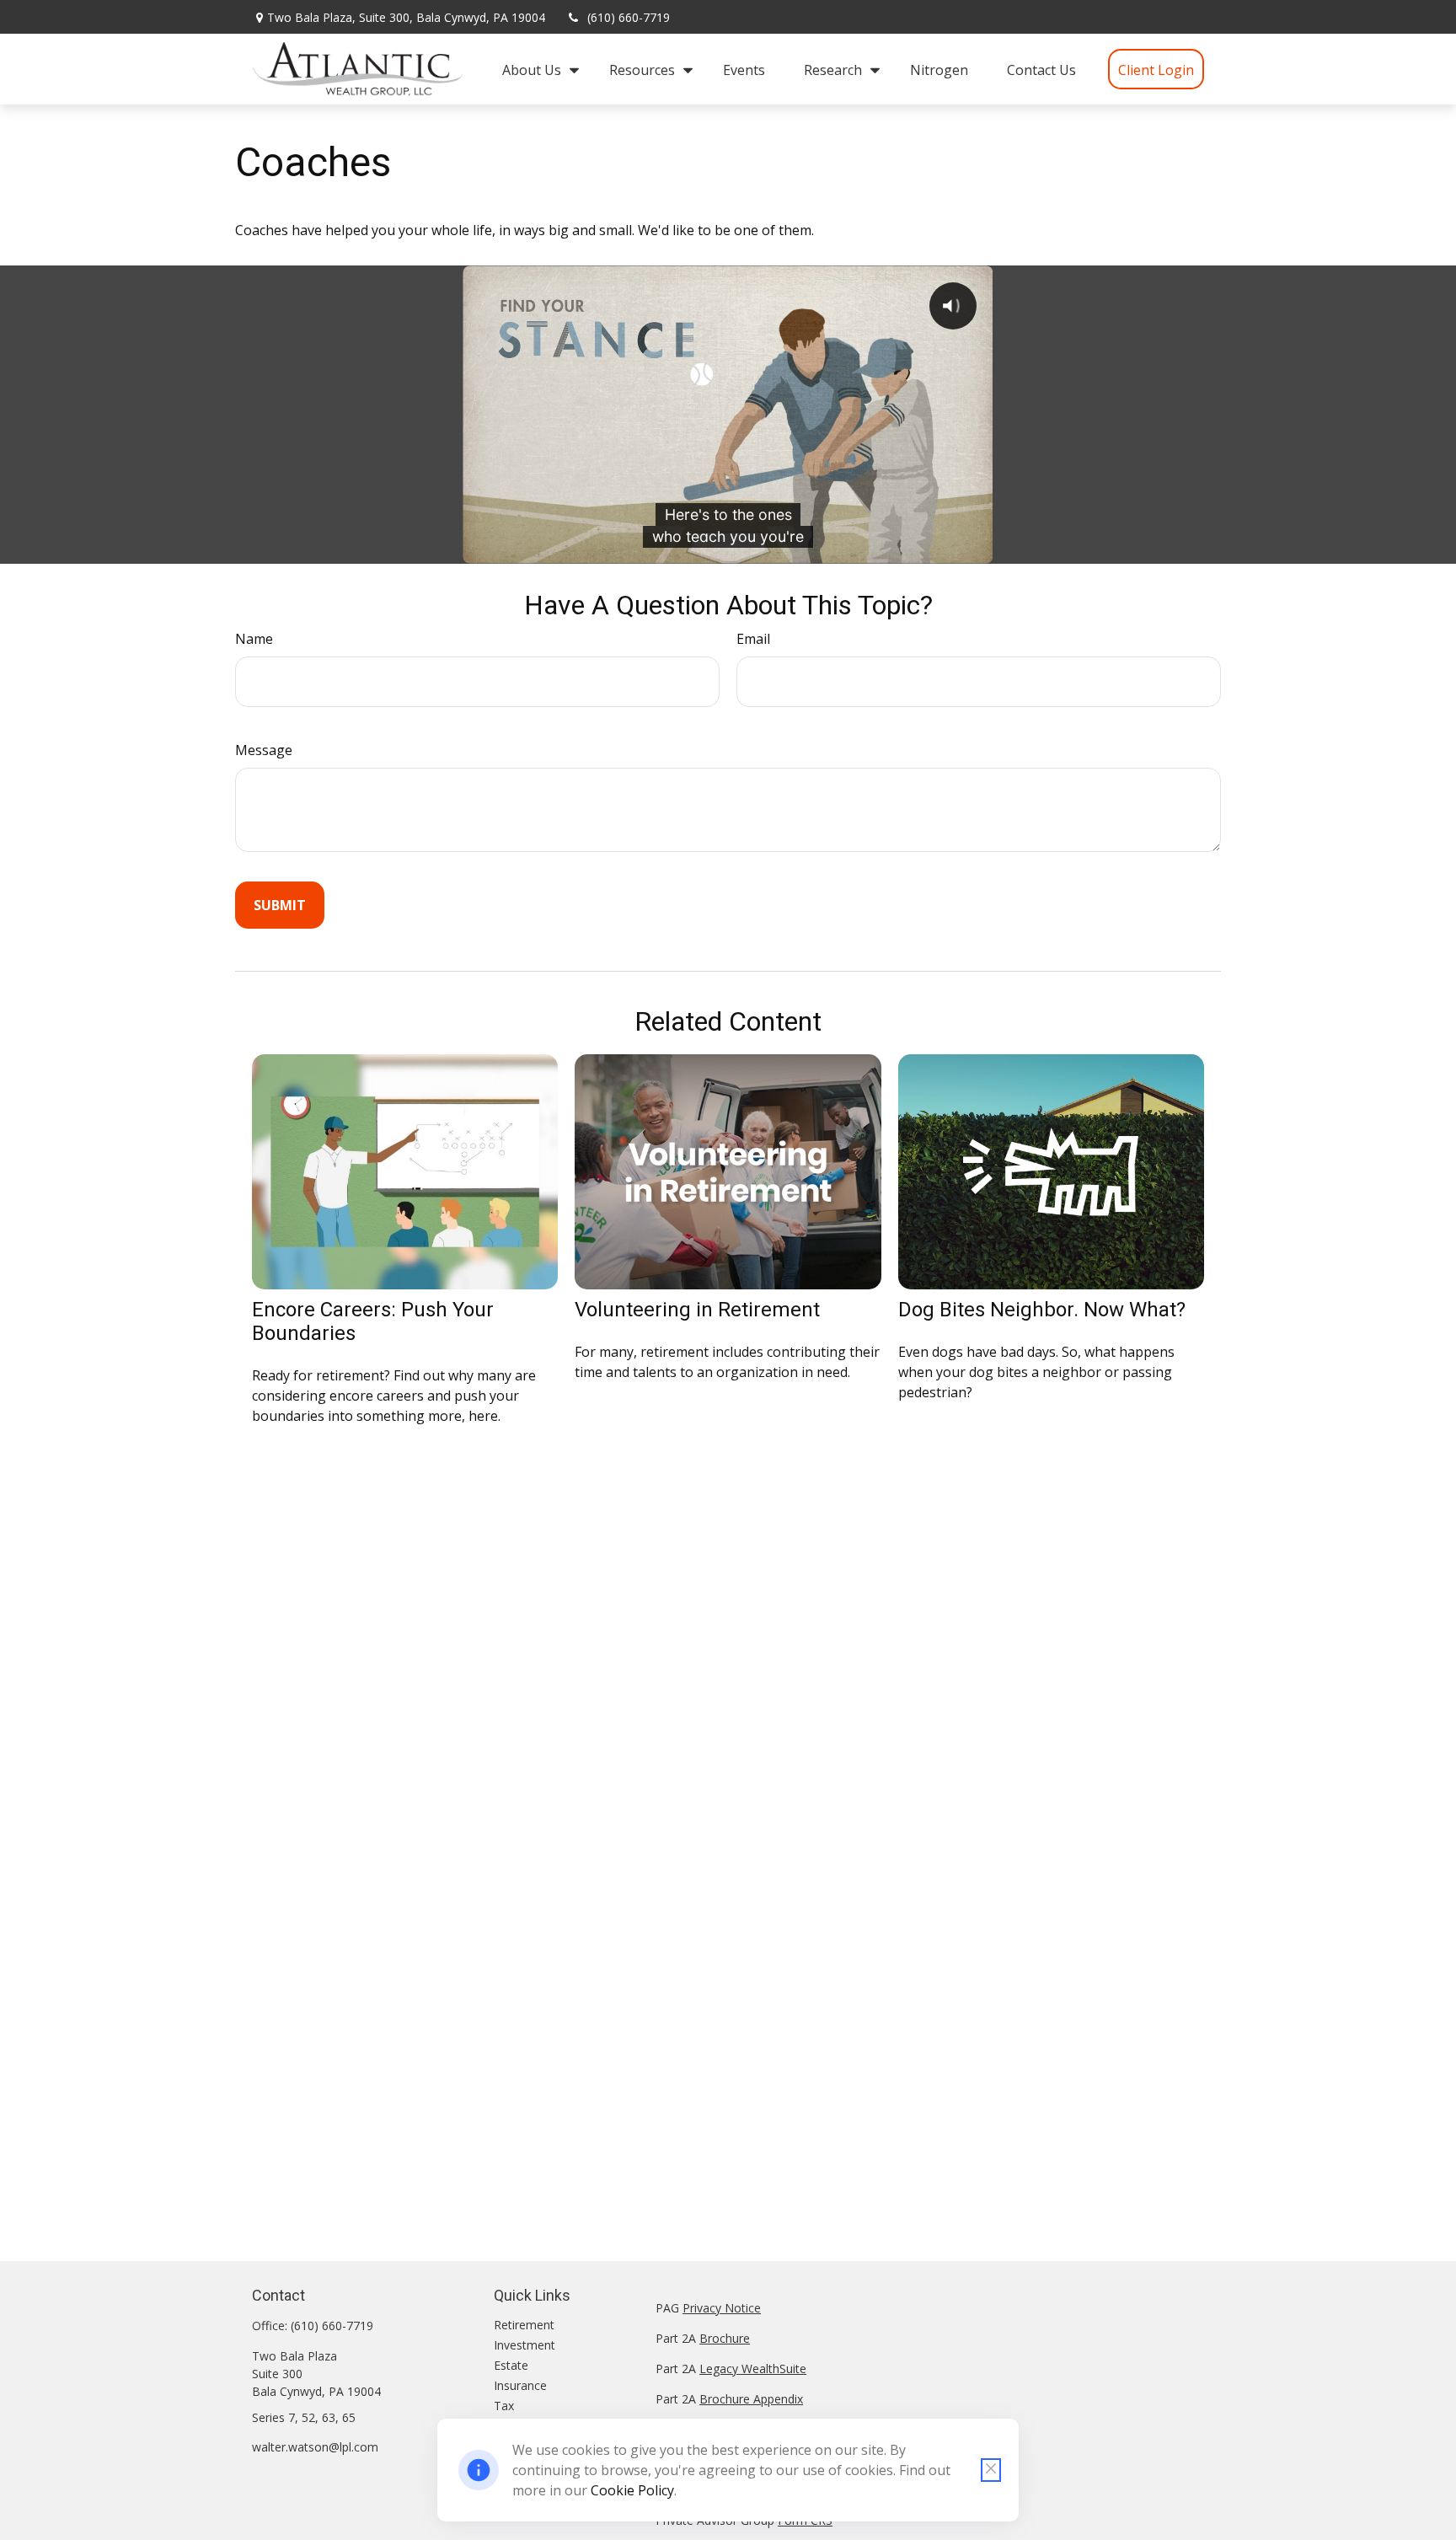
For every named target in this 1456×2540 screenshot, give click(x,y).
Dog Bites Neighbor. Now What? (1042, 1310)
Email (753, 639)
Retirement (524, 2325)
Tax (504, 2406)
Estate (511, 2365)
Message (264, 750)
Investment (525, 2345)
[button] (536, 69)
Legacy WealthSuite (753, 2369)
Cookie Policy (632, 2490)
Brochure (725, 2338)
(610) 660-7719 (629, 17)
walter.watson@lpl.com (315, 2447)
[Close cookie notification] (991, 2470)
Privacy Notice (722, 2308)
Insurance (520, 2385)
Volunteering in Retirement (697, 1310)
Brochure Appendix (751, 2399)
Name (254, 639)
